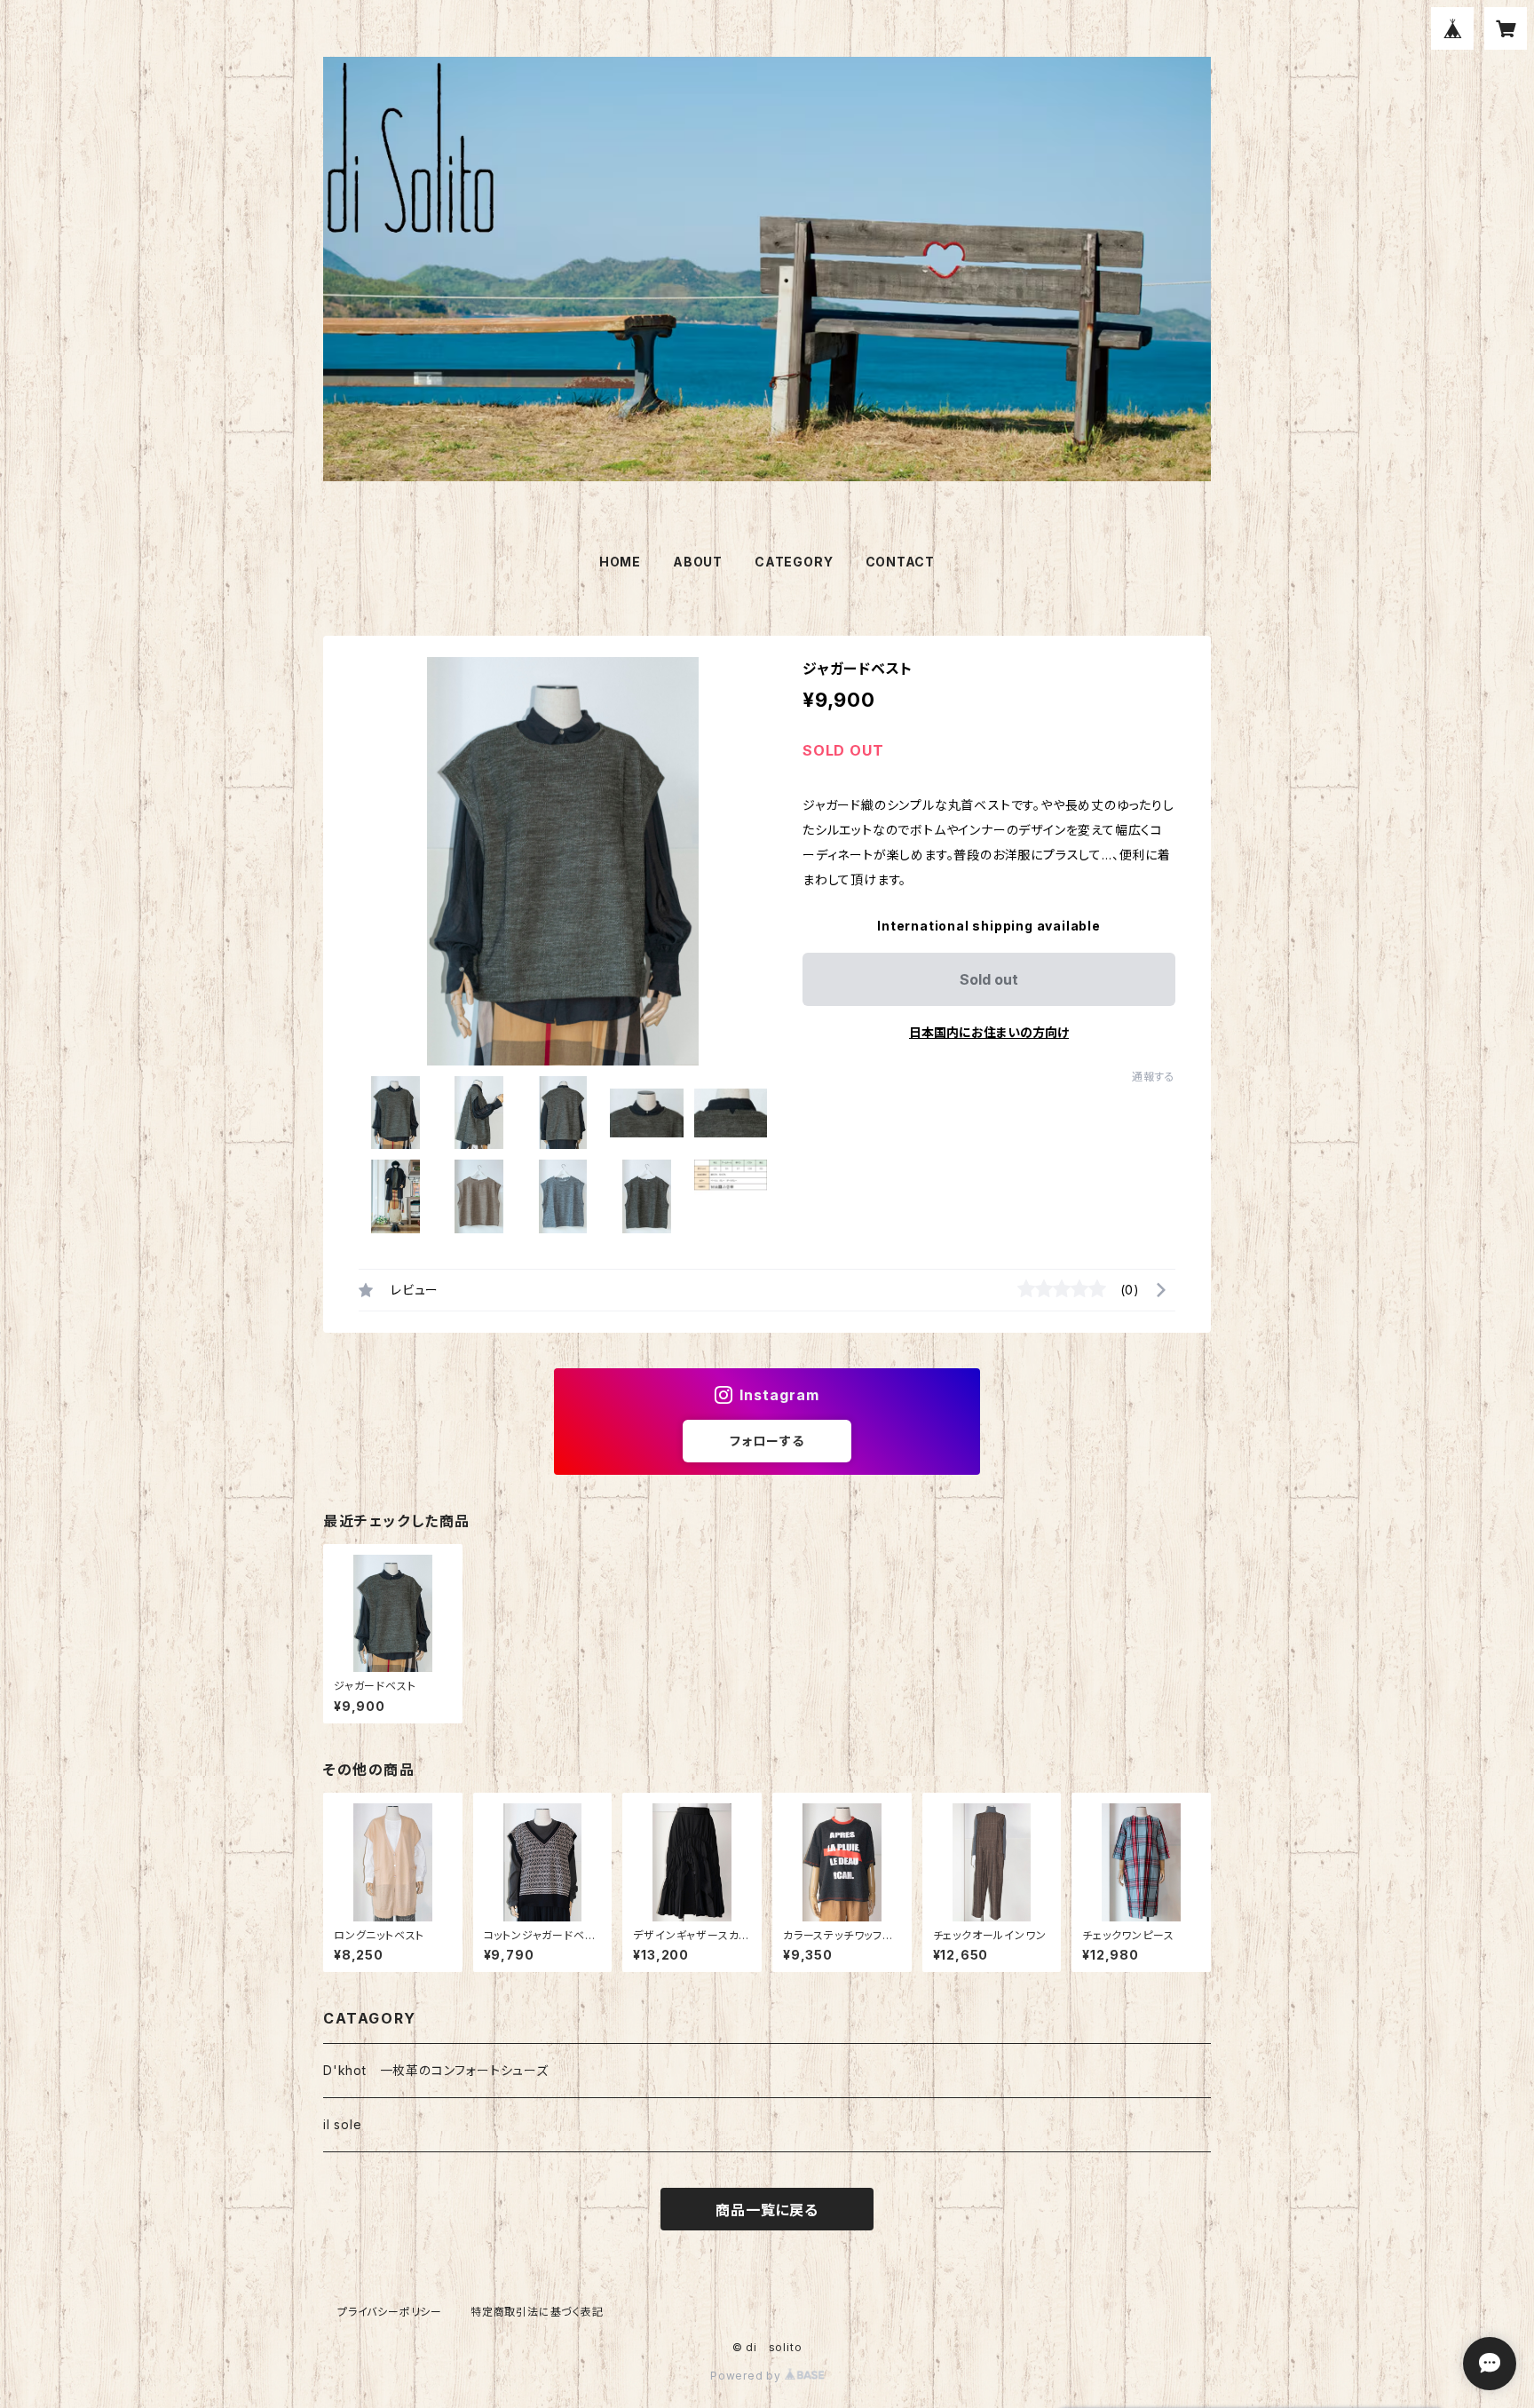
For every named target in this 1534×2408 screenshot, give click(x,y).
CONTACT (901, 562)
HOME (620, 562)
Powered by (747, 2376)
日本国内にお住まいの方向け (989, 1032)
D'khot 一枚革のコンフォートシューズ (436, 2070)
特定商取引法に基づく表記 (537, 2312)
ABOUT (698, 562)
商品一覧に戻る (767, 2210)
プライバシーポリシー (390, 2312)
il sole (343, 2124)
